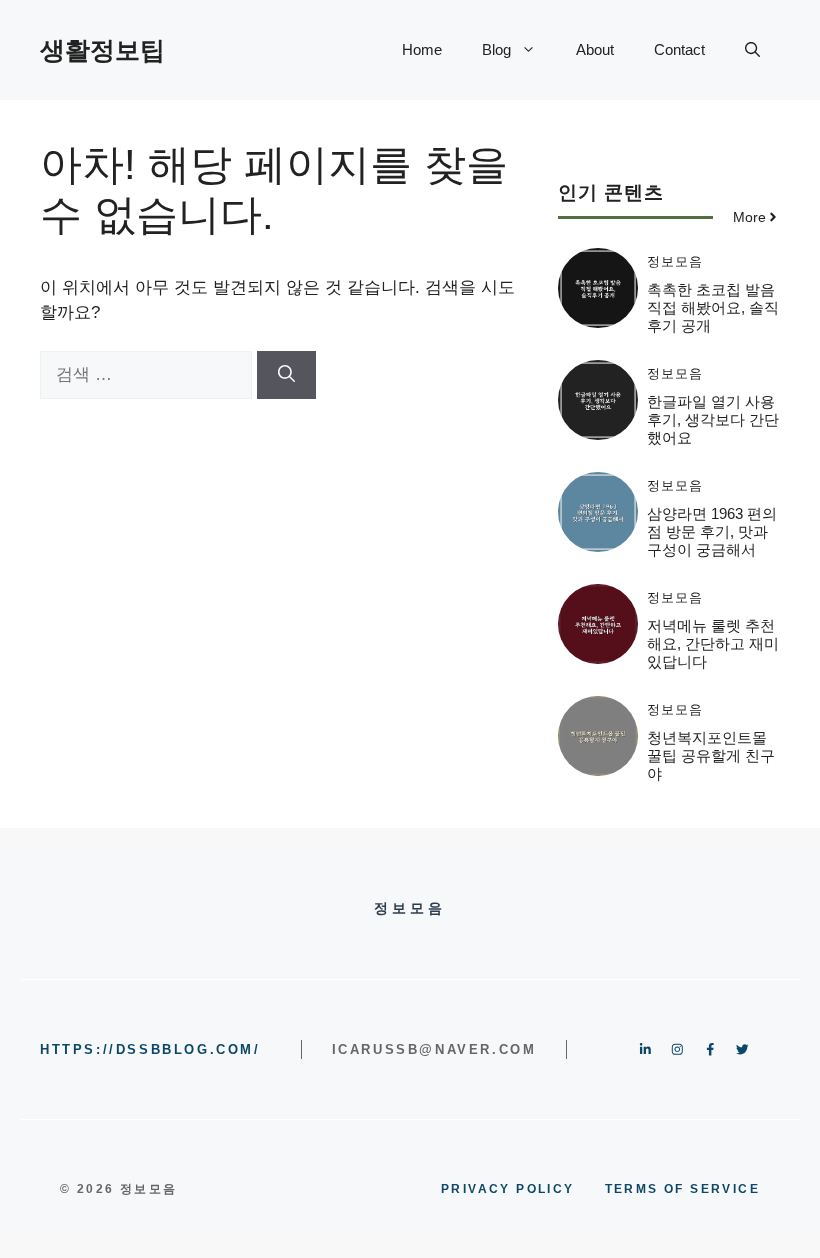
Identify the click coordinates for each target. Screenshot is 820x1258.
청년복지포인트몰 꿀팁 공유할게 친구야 (711, 755)
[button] (752, 50)
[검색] (286, 375)
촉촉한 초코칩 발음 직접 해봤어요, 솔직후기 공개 (713, 307)
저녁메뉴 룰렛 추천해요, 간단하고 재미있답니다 (713, 643)
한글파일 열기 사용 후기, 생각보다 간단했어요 (713, 419)
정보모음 (675, 261)
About (595, 49)
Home (422, 49)
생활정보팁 (102, 50)
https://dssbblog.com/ (150, 1049)
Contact (679, 49)
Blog (496, 49)
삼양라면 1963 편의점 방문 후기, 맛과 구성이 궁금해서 (712, 531)
